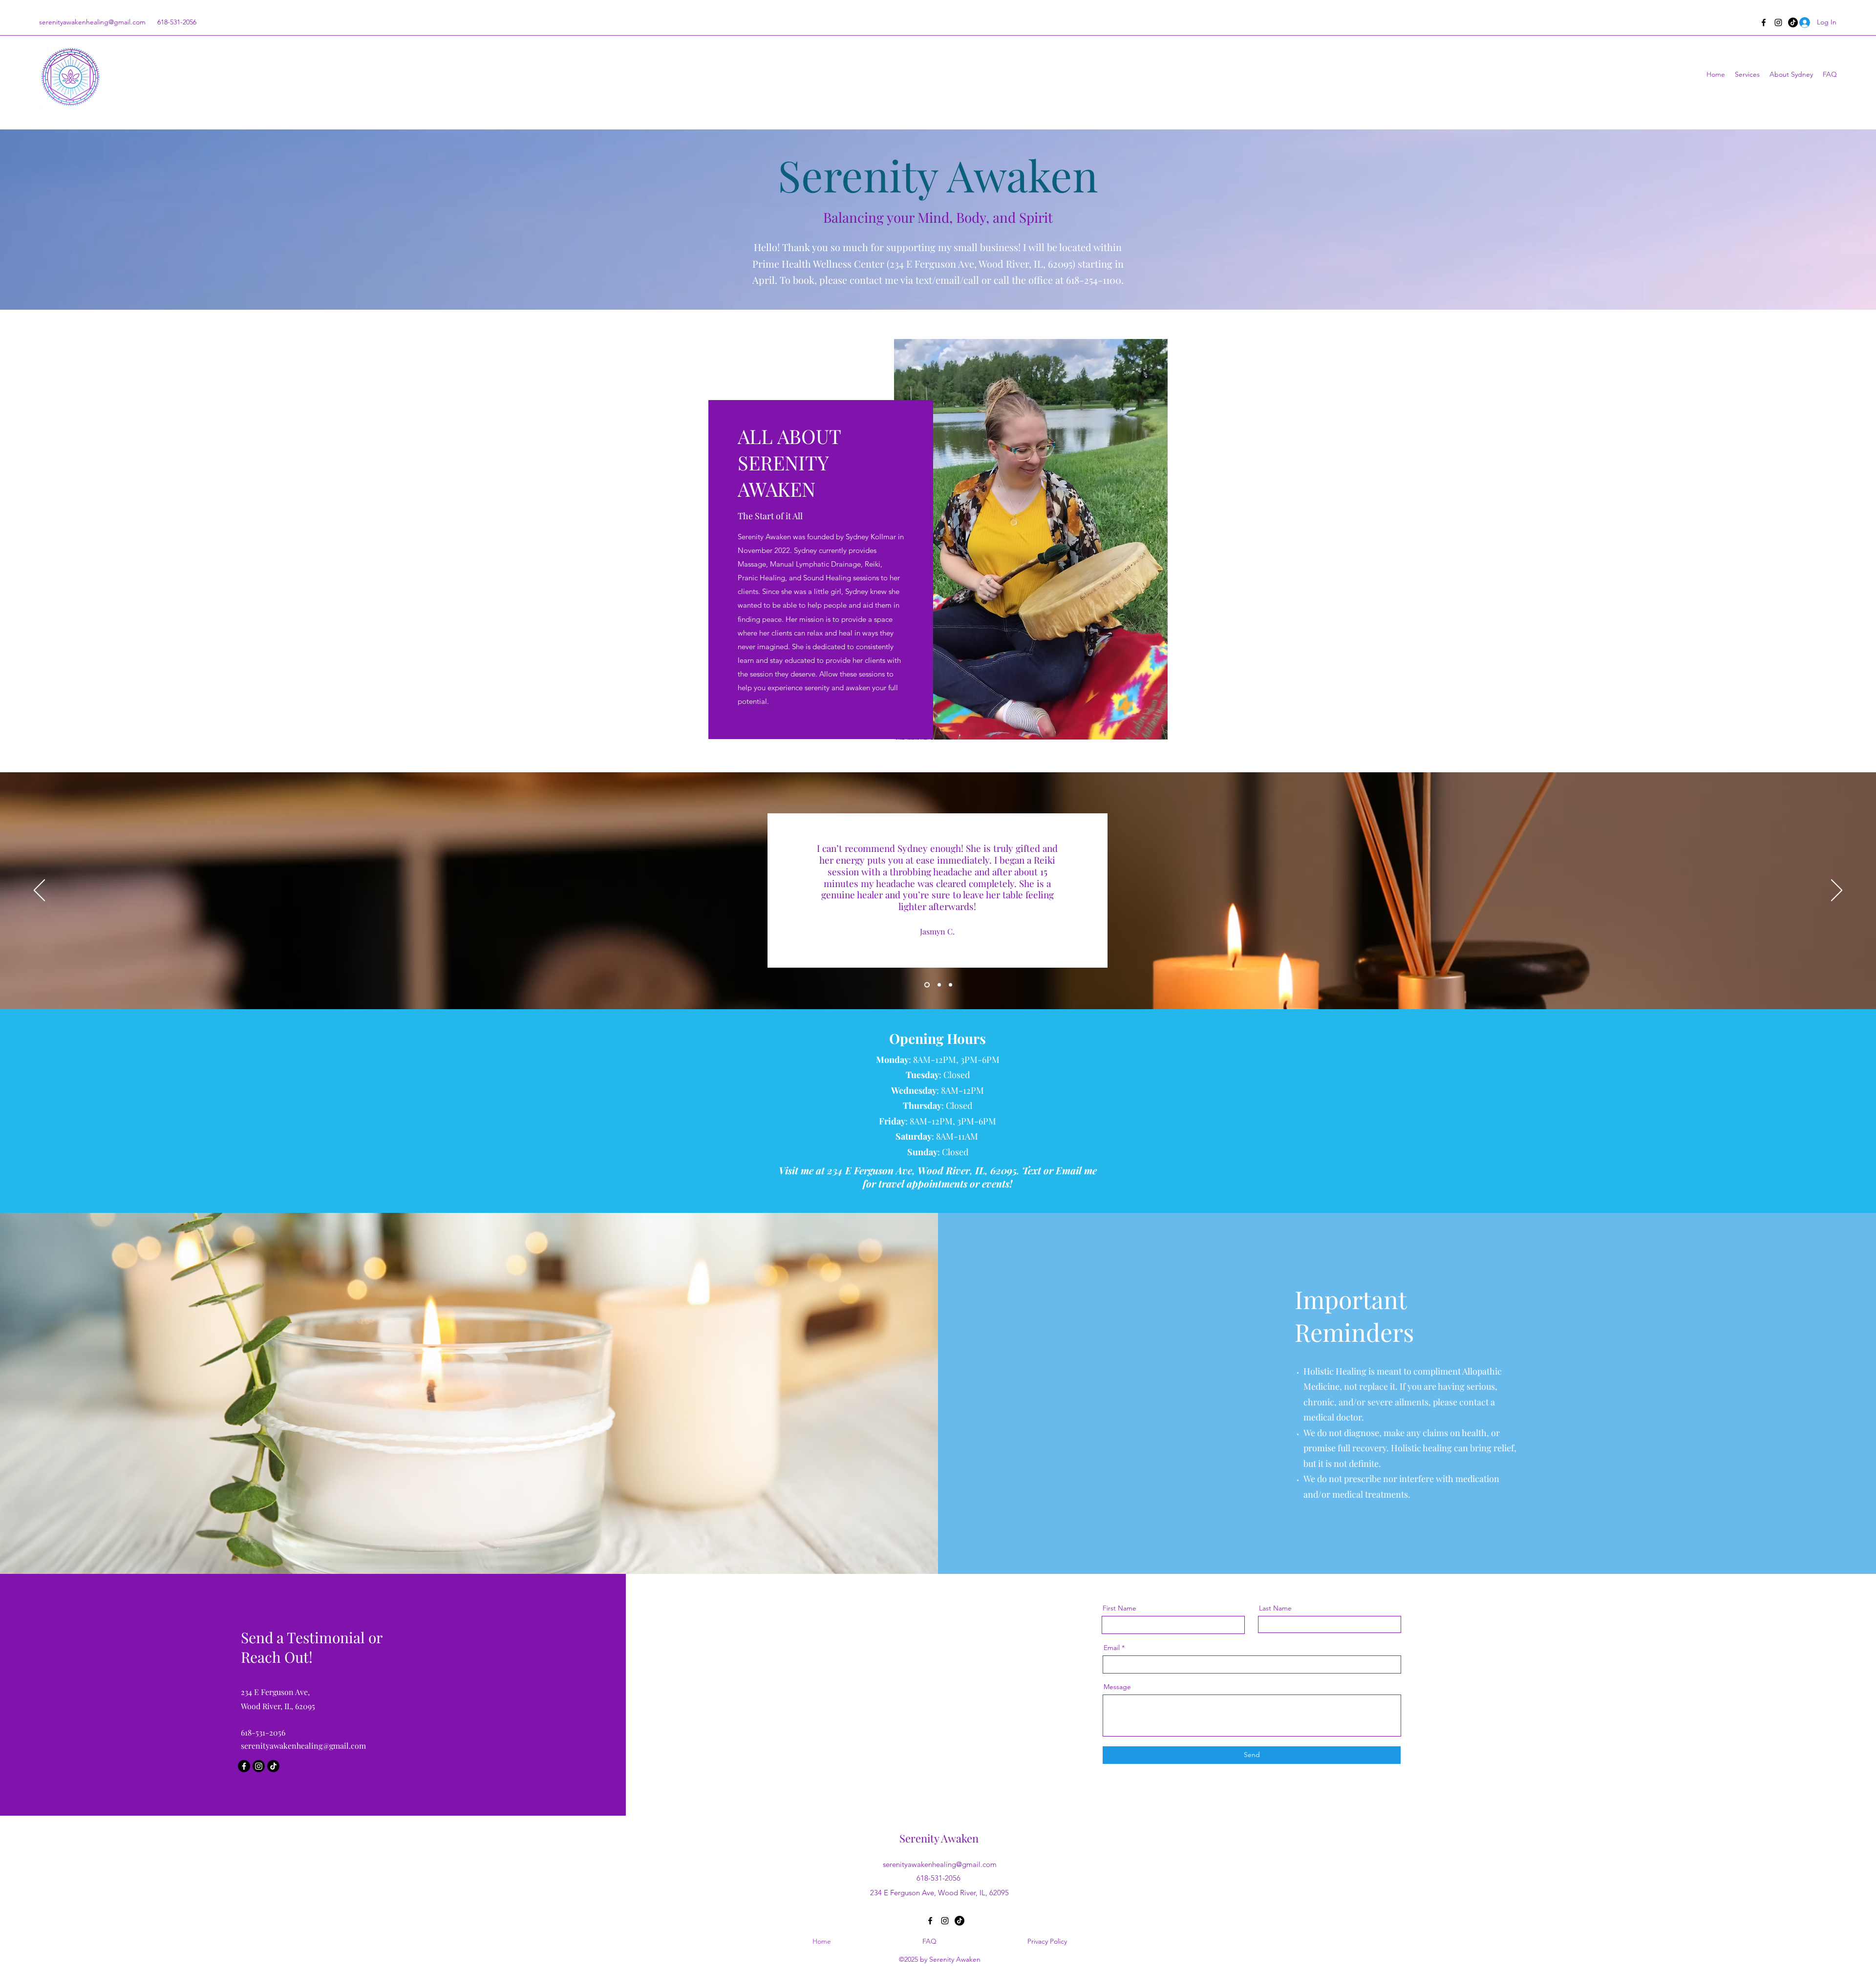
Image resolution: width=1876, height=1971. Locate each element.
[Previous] (39, 891)
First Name (1119, 1608)
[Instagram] (1778, 22)
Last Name (1275, 1608)
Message (1117, 1687)
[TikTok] (273, 1766)
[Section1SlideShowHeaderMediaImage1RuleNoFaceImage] (926, 985)
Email (1112, 1648)
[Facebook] (1764, 22)
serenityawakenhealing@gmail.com (92, 22)
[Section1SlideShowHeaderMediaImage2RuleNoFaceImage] (937, 985)
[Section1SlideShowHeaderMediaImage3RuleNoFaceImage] (949, 985)
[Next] (1837, 891)
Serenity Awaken (939, 1838)
